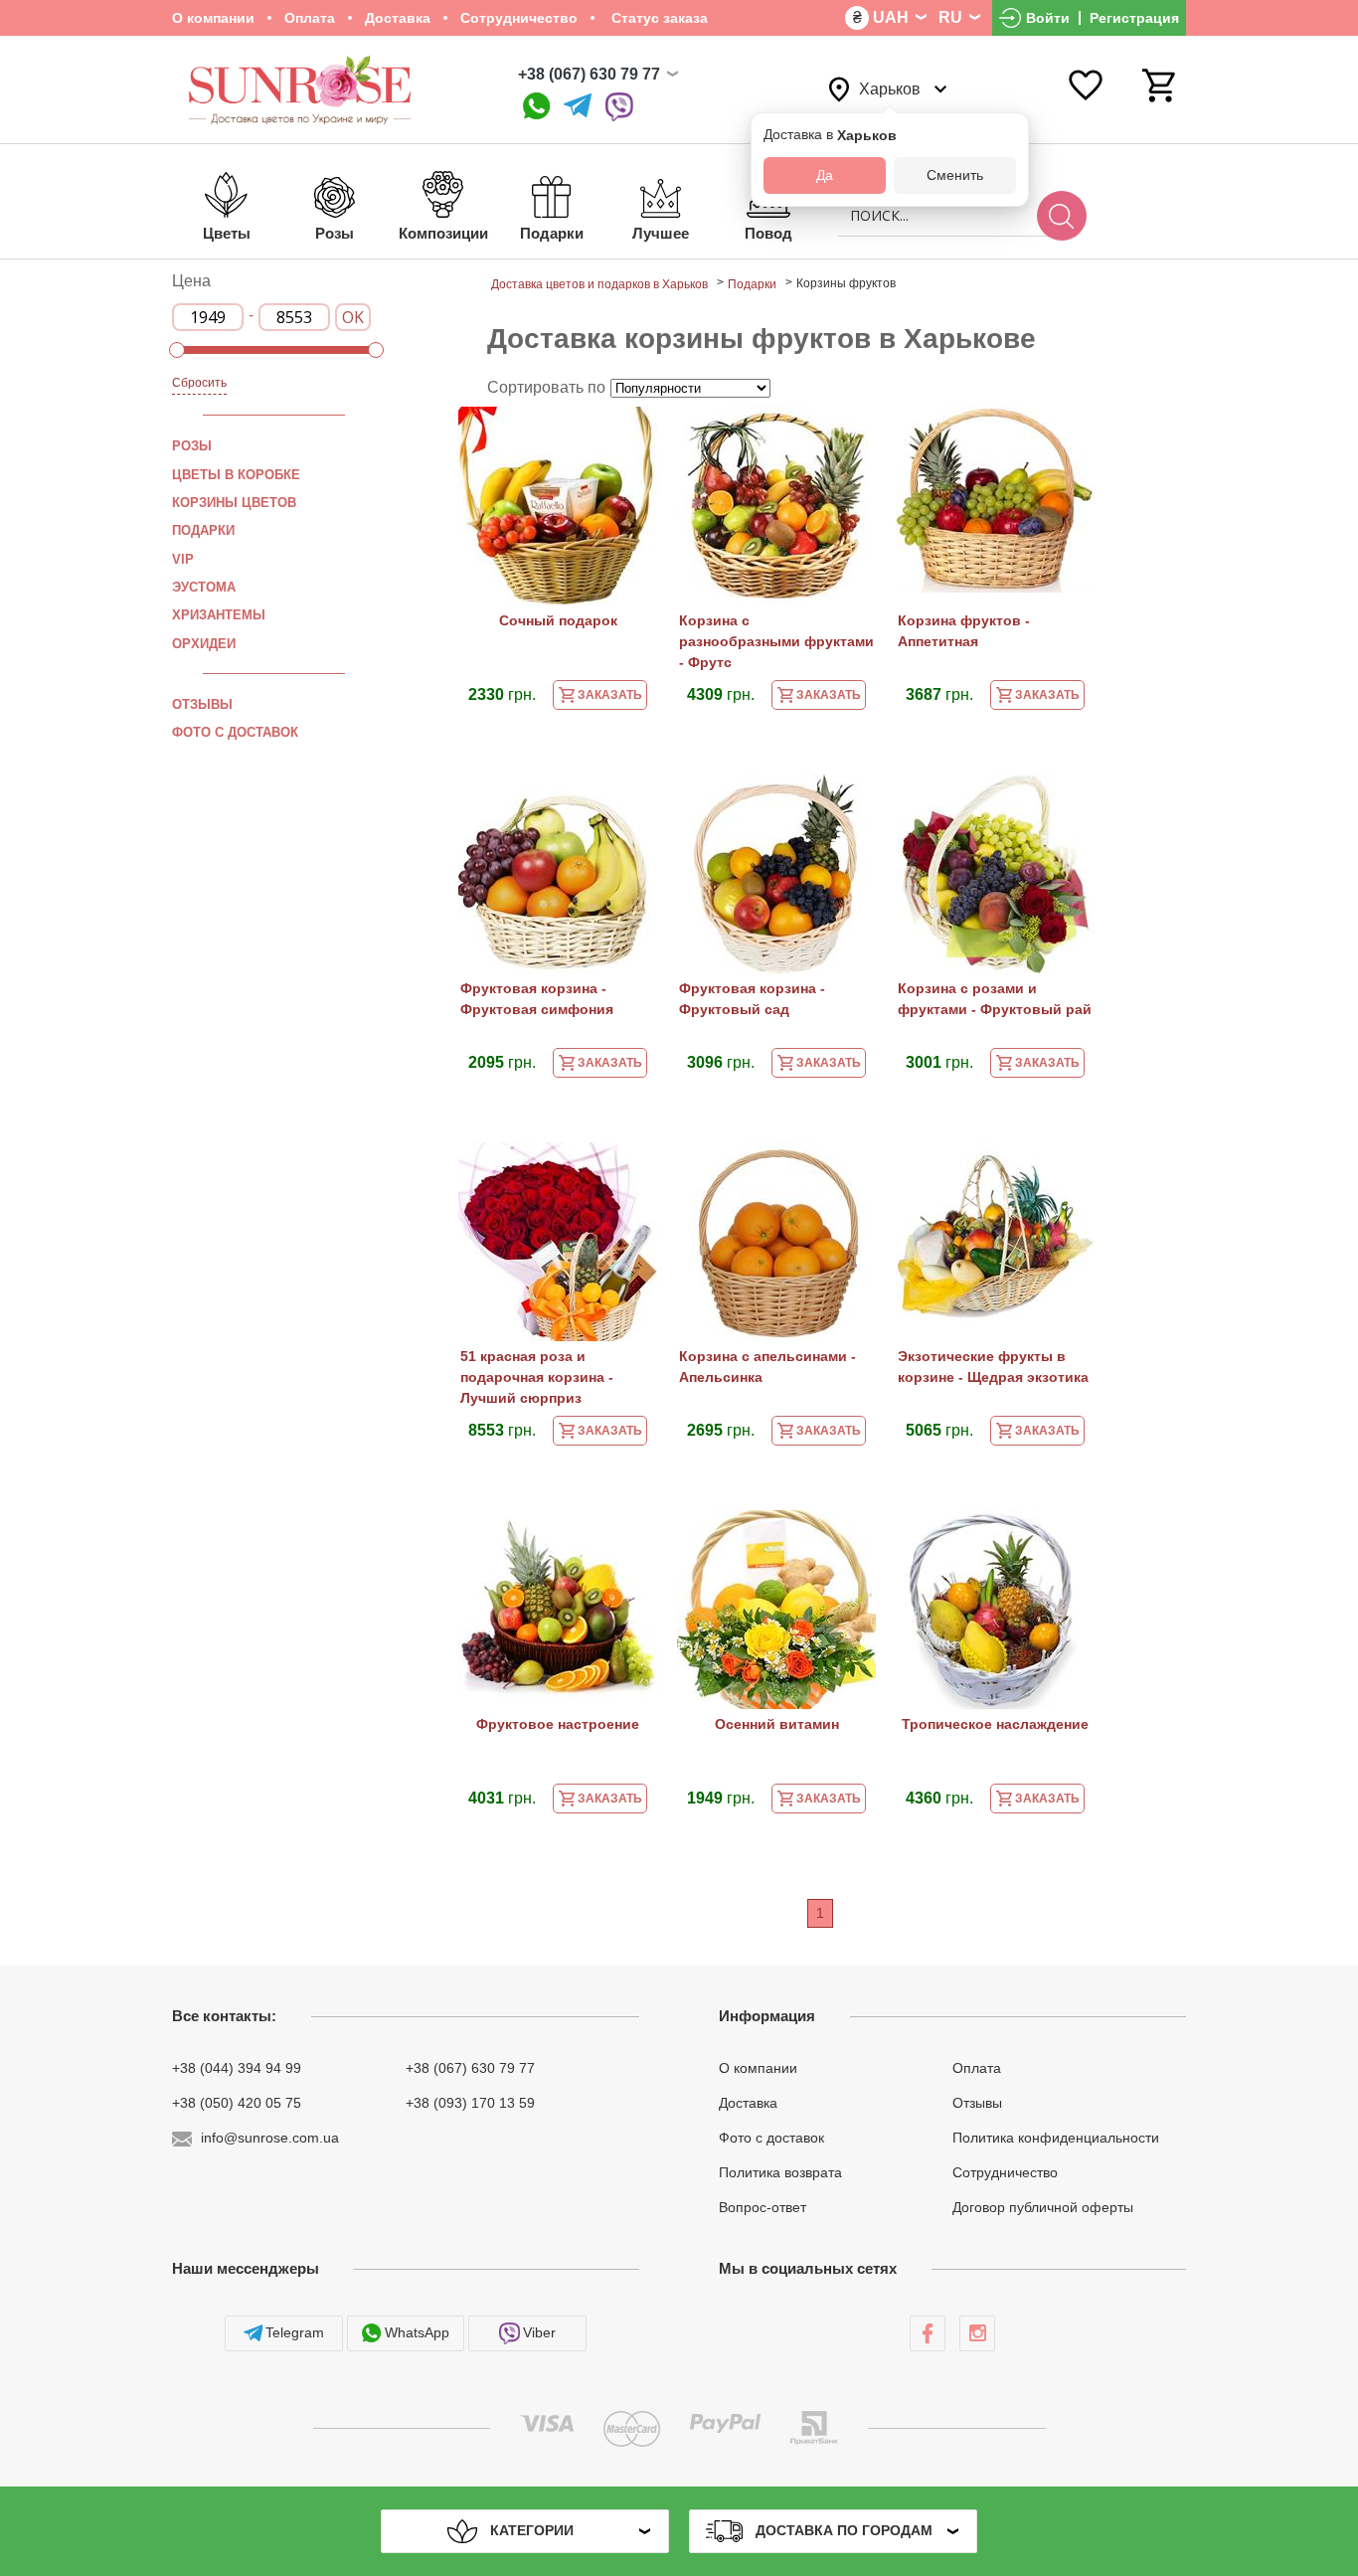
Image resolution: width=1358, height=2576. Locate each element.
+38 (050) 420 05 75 (237, 2103)
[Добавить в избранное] (632, 435)
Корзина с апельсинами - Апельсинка (767, 1367)
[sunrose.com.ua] (928, 2333)
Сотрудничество (519, 18)
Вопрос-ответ (763, 2206)
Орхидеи (204, 643)
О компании (213, 18)
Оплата (310, 18)
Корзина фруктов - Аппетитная (964, 631)
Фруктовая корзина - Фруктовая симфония (537, 999)
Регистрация (1134, 18)
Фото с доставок (235, 732)
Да (825, 175)
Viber (539, 2332)
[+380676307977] (536, 107)
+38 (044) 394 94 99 (237, 2068)
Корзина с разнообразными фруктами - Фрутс (776, 641)
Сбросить (199, 383)
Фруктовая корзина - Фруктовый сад (752, 999)
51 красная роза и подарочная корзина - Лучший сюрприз (537, 1377)
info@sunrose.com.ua (270, 2138)
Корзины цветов (234, 503)
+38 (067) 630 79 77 (589, 74)
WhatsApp (417, 2332)
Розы (192, 446)
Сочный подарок (558, 620)
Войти (1048, 18)
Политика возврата (780, 2172)
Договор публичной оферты (1043, 2206)
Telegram (295, 2332)
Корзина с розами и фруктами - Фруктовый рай (995, 999)
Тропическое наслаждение (995, 1724)
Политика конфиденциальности (1056, 2138)
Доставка (398, 18)
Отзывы (202, 704)
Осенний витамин (777, 1724)
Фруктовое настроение (558, 1724)
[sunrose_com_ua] (619, 107)
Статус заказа (658, 18)
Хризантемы (219, 615)
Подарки (203, 530)
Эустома (204, 587)
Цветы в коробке (236, 475)
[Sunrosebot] (578, 107)
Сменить (955, 175)
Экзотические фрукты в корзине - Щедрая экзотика (993, 1367)
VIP (183, 559)
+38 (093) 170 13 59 (470, 2103)
